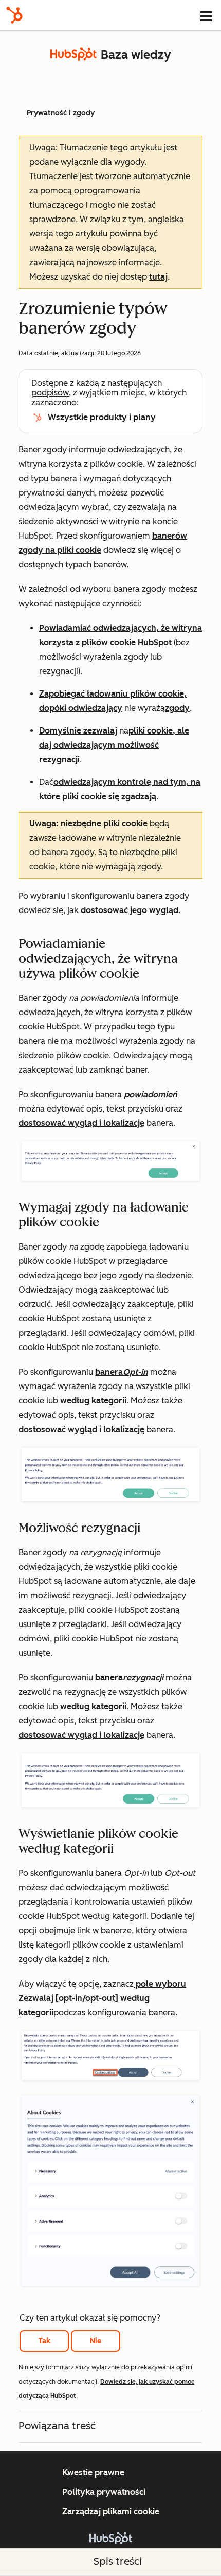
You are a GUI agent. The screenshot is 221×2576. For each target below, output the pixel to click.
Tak (44, 2341)
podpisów (50, 393)
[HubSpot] (14, 15)
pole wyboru (160, 1984)
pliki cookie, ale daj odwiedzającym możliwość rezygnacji (114, 745)
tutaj (158, 277)
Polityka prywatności (104, 2492)
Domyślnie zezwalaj (78, 731)
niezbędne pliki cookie (104, 824)
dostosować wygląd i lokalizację (81, 1123)
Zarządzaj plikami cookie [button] (111, 2512)
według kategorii (93, 1401)
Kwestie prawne (93, 2473)
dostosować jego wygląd (130, 910)
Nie (96, 2341)
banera (122, 1372)
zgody (177, 708)
